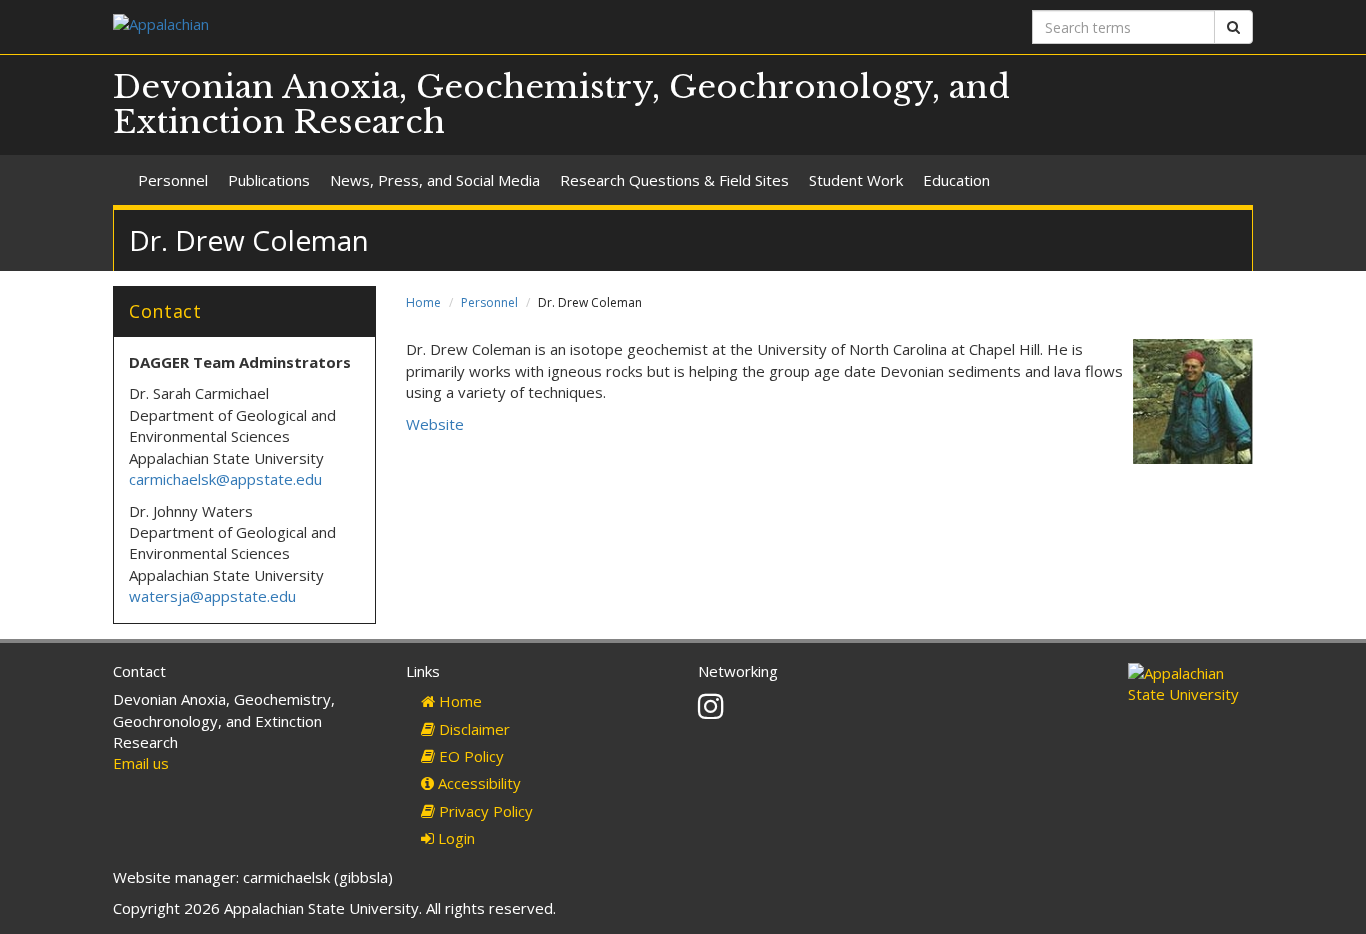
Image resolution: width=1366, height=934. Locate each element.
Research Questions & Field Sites (674, 180)
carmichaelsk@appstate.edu (225, 479)
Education (956, 180)
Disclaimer (472, 729)
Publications (269, 180)
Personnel (173, 180)
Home (423, 302)
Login (454, 838)
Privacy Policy (484, 811)
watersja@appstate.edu (212, 596)
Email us (141, 763)
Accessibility (477, 783)
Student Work (856, 180)
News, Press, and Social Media (435, 180)
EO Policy (469, 756)
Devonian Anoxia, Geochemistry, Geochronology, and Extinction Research (561, 104)
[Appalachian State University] (390, 26)
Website (435, 424)
